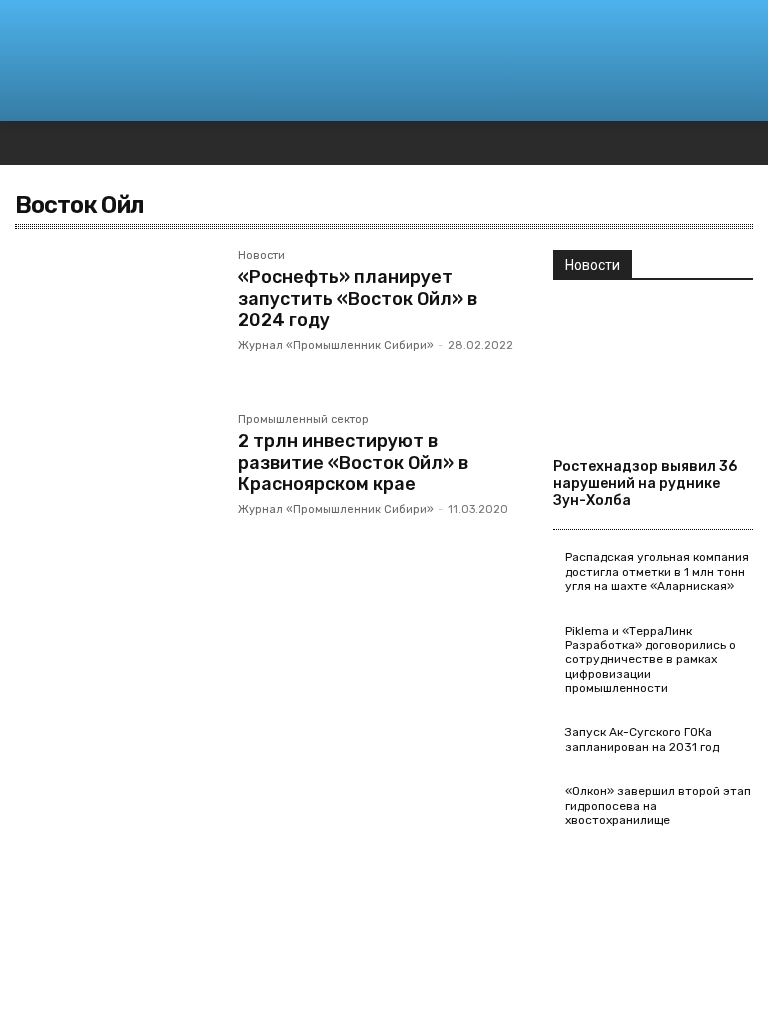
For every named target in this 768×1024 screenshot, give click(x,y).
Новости (261, 256)
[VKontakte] (756, 143)
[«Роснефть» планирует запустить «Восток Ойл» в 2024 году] (116, 317)
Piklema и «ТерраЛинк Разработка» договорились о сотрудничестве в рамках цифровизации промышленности (650, 660)
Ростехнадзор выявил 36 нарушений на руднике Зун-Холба (645, 483)
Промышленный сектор (303, 420)
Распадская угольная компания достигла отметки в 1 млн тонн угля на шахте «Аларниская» (657, 571)
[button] (728, 30)
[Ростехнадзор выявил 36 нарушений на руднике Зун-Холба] (653, 372)
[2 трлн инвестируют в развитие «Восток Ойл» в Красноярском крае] (116, 481)
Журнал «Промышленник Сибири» (336, 345)
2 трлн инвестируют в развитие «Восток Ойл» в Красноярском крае (353, 462)
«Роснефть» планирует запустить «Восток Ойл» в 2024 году (357, 298)
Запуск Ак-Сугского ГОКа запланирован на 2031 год (642, 739)
